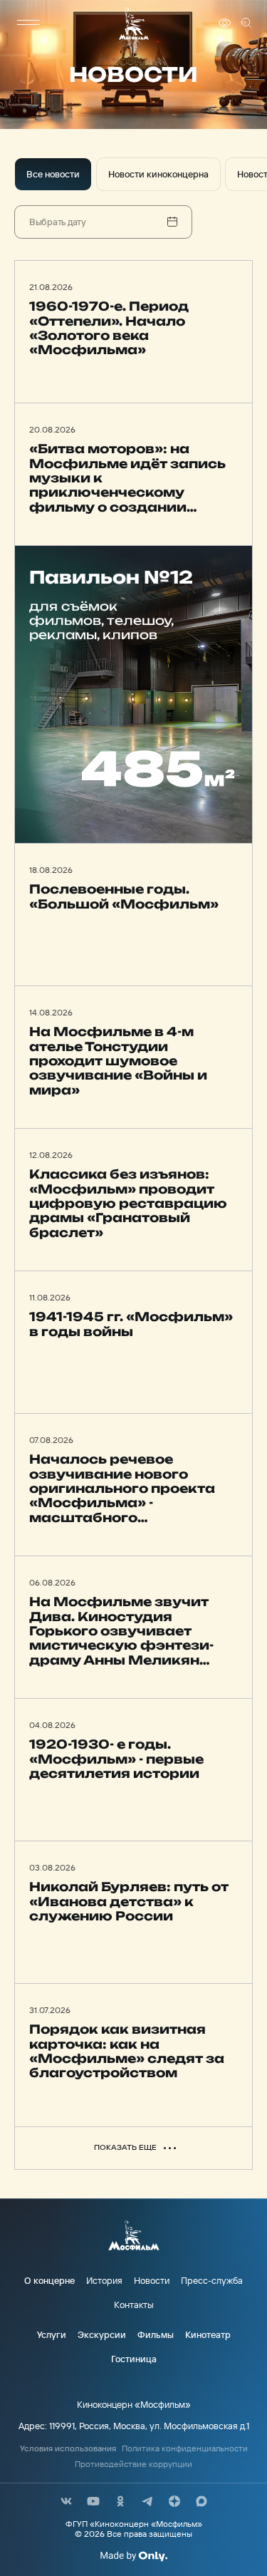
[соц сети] (66, 2501)
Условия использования (68, 2448)
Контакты (134, 2305)
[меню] (28, 23)
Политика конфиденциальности (185, 2448)
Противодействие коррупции (133, 2464)
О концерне (49, 2280)
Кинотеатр (208, 2334)
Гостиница (134, 2359)
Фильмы (156, 2334)
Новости (152, 2280)
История (104, 2280)
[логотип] (134, 23)
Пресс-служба (212, 2280)
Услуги (52, 2334)
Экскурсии (102, 2334)
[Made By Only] (133, 2556)
